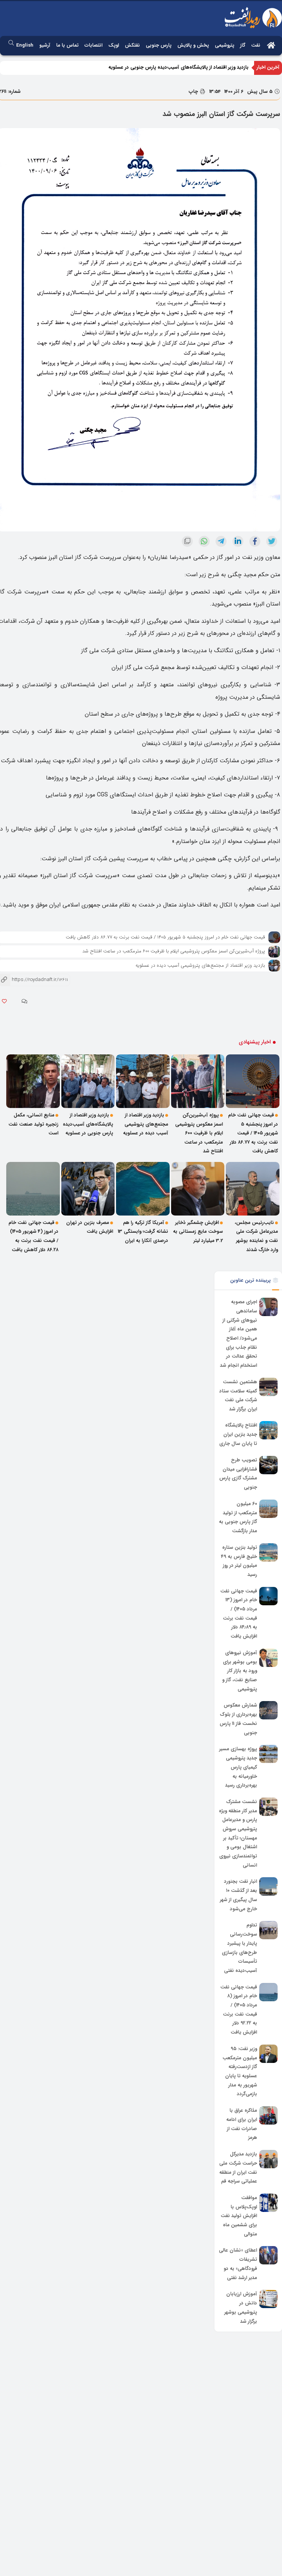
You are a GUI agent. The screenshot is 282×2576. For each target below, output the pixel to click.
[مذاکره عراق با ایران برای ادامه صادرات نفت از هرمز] (268, 2115)
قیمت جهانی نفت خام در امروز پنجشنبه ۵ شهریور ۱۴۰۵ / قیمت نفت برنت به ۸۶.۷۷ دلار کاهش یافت (165, 937)
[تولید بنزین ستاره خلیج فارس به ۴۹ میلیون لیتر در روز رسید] (268, 1552)
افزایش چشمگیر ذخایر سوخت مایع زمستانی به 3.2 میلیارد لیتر (198, 1232)
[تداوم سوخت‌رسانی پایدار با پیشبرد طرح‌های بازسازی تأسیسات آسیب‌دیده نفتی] (268, 1930)
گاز (243, 45)
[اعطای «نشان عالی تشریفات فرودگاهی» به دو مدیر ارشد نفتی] (268, 2255)
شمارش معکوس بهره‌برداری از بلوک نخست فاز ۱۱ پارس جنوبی (238, 1719)
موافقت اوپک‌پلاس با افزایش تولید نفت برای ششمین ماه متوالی (239, 2216)
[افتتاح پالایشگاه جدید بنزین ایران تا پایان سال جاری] (268, 1430)
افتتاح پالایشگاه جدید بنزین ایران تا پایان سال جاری (238, 1435)
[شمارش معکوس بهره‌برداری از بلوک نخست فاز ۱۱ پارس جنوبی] (268, 1710)
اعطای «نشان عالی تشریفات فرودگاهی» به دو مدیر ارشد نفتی (238, 2264)
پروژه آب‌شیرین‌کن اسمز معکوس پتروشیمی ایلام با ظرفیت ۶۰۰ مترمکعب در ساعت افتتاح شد (174, 951)
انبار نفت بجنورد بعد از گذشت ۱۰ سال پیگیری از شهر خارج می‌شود (238, 1895)
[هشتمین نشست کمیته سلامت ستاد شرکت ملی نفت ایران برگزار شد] (268, 1387)
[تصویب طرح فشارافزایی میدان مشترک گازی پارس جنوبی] (268, 1465)
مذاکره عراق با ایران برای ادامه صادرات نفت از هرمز (242, 2124)
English (25, 45)
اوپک (114, 45)
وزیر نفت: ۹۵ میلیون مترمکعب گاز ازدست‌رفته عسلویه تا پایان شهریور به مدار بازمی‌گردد (240, 2071)
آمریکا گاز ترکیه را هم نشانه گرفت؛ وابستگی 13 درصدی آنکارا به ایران (143, 1232)
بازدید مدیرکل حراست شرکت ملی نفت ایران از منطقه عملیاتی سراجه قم (238, 2168)
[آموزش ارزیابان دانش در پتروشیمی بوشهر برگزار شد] (268, 2299)
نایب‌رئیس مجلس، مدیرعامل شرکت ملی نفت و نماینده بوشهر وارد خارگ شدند (256, 1236)
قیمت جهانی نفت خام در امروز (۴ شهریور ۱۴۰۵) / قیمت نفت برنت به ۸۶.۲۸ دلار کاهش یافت (33, 1236)
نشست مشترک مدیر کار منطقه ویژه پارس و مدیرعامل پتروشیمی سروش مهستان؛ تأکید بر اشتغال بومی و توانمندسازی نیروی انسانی (238, 1834)
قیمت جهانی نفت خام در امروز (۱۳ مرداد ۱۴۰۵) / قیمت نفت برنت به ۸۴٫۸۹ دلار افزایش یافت (239, 1614)
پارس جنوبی (159, 45)
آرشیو (45, 45)
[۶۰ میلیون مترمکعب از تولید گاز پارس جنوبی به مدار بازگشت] (268, 1509)
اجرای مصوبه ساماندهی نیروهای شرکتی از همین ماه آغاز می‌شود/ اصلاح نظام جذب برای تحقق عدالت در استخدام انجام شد (238, 1334)
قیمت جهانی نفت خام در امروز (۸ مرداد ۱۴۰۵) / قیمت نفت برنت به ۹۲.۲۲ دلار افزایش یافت (239, 2010)
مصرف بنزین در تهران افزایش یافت (90, 1227)
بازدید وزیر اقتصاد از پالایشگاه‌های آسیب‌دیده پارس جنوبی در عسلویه (178, 67)
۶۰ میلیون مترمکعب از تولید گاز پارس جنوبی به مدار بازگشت (238, 1517)
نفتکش (132, 45)
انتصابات (93, 45)
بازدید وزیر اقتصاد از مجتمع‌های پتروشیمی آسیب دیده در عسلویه (200, 965)
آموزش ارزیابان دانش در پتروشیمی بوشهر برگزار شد (241, 2308)
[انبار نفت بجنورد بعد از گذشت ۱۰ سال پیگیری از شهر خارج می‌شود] (268, 1886)
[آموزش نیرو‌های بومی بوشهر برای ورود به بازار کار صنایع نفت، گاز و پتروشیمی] (268, 1658)
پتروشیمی (225, 45)
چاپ (194, 92)
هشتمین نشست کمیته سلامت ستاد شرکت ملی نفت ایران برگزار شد (238, 1396)
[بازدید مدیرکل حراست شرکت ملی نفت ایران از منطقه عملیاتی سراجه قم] (268, 2159)
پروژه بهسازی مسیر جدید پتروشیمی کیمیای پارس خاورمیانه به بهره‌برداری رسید (238, 1767)
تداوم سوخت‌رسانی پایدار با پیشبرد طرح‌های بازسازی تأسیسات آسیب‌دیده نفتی (239, 1948)
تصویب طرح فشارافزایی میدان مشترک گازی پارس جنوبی (238, 1474)
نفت (256, 45)
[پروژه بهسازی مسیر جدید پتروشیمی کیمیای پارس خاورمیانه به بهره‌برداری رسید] (268, 1754)
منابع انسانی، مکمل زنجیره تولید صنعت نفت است (33, 1124)
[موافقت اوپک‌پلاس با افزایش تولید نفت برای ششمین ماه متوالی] (268, 2203)
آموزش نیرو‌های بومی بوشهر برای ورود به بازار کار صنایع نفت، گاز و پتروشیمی (240, 1671)
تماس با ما (67, 45)
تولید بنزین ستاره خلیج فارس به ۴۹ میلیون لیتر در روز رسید (239, 1561)
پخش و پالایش (193, 45)
